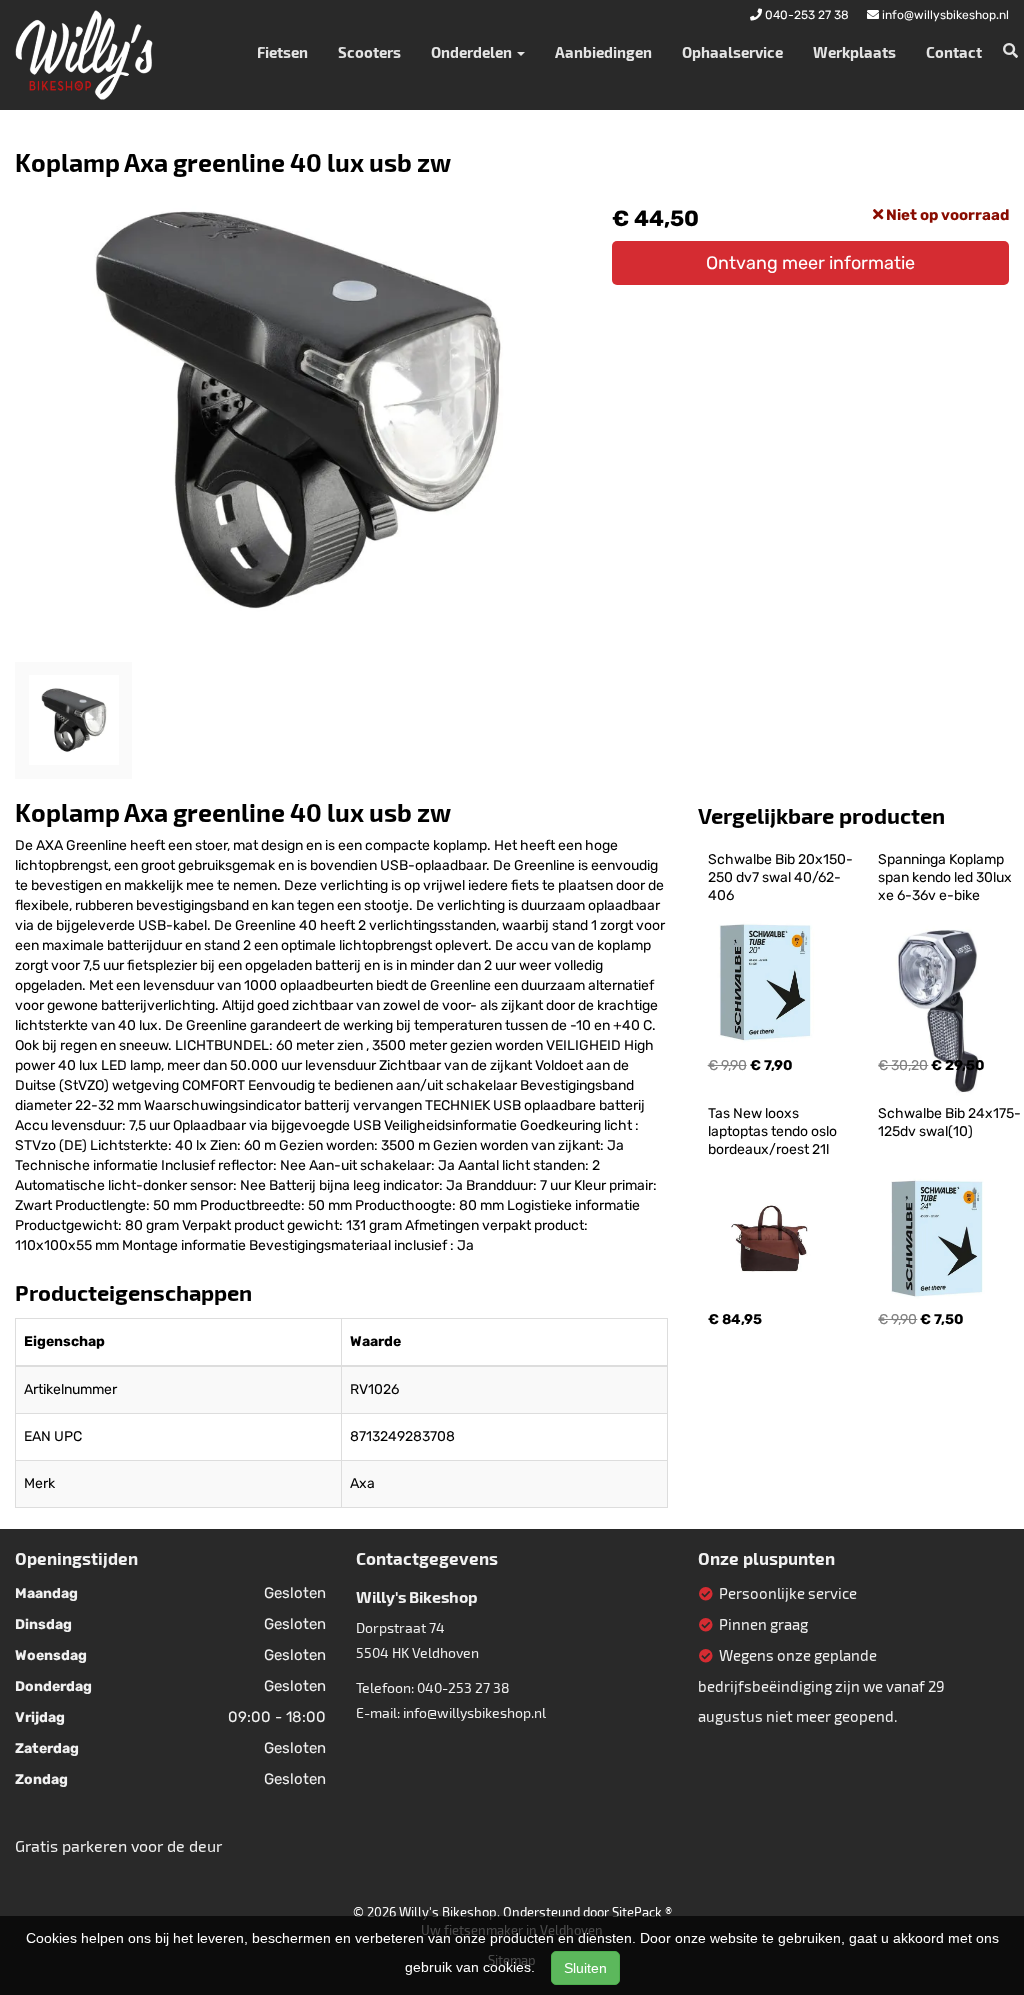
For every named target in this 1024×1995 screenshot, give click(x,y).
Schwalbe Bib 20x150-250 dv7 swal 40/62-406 (780, 877)
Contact (954, 52)
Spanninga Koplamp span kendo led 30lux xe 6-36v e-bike (946, 877)
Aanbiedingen (603, 52)
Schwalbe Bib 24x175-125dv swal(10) (949, 1122)
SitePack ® (642, 1912)
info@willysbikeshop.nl (474, 1712)
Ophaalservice (732, 52)
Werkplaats (854, 52)
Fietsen (282, 52)
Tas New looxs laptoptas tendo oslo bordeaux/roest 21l (774, 1131)
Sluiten (585, 1968)
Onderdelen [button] (473, 52)
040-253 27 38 (463, 1687)
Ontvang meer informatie (810, 263)
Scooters (369, 52)
